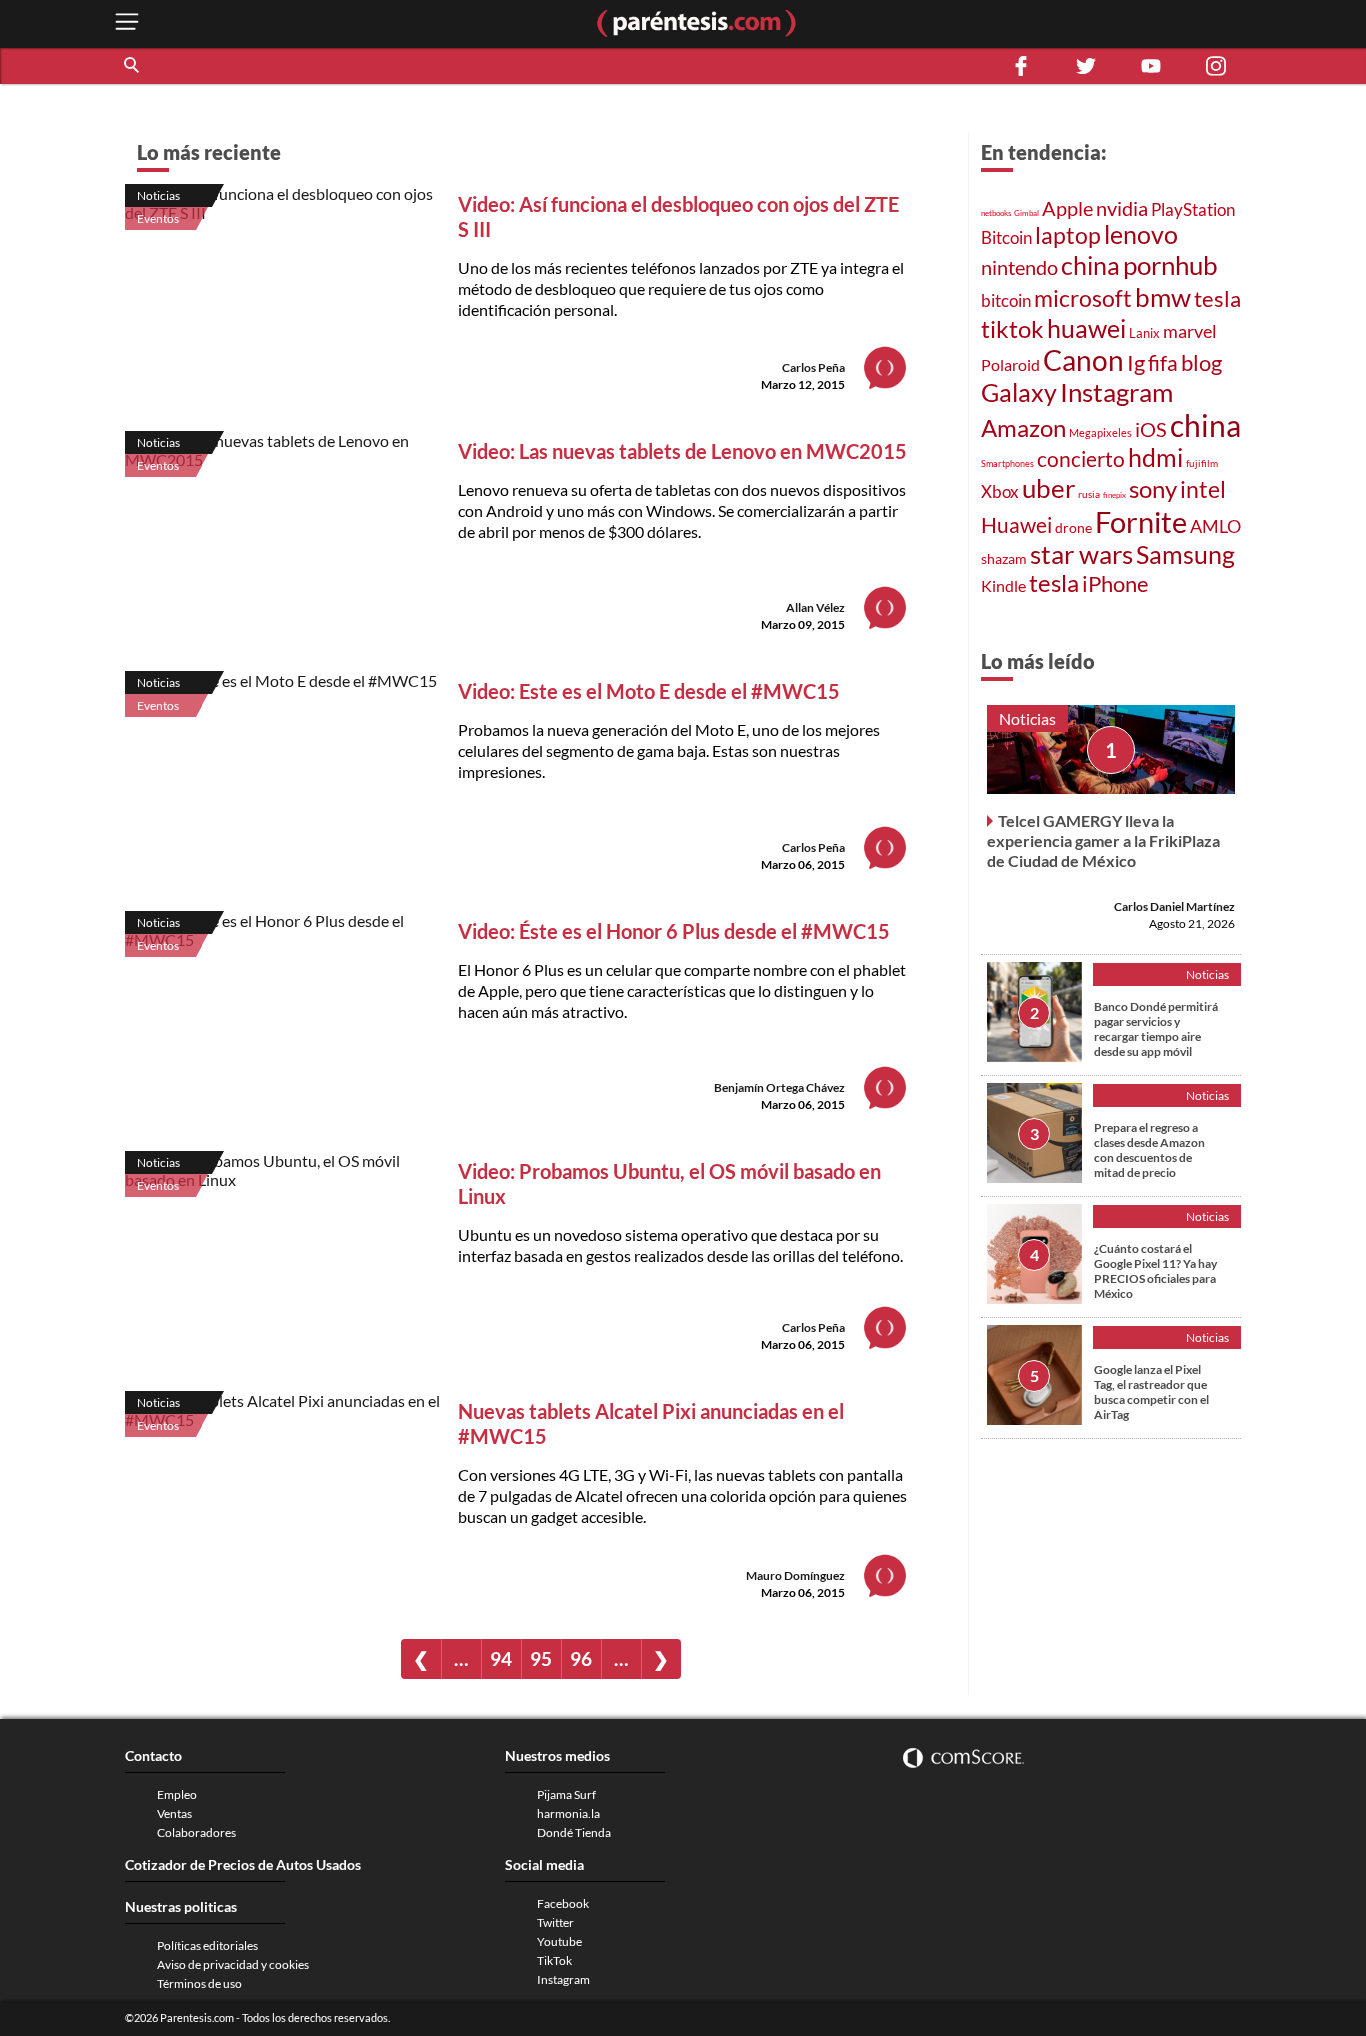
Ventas (174, 1813)
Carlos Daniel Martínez (1174, 905)
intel (1203, 489)
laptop (1068, 235)
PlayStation (1193, 209)
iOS (1151, 429)
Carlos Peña (813, 367)
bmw (1163, 297)
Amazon (1023, 428)
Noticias (158, 195)
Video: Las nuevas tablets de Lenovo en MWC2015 (682, 451)
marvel (1190, 331)
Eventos (158, 218)
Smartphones (1007, 463)
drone (1073, 527)
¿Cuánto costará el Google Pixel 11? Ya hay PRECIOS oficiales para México (1155, 1270)
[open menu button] (127, 23)
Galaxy (1019, 392)
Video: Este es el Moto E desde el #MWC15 (649, 691)
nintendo (1019, 267)
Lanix (1144, 333)
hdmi (1155, 457)
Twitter (555, 1922)
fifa (1163, 363)
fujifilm (1202, 463)
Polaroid (1010, 364)
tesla (1217, 299)
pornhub (1170, 265)
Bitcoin (1006, 237)
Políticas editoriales (207, 1945)
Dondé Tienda (574, 1832)
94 (501, 1658)
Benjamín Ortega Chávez (779, 1087)
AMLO (1215, 526)
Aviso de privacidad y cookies (233, 1964)
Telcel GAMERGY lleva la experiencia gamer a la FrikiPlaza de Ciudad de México (1103, 839)
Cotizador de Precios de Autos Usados (243, 1864)
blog (1201, 362)
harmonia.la (568, 1813)
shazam (1004, 559)
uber (1048, 488)
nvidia (1122, 208)
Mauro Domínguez (795, 1575)
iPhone (1115, 583)
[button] (133, 66)
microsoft (1083, 298)
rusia (1089, 494)
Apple (1067, 208)
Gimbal (1026, 213)
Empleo (177, 1794)
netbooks (996, 213)
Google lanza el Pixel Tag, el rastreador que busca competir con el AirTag (1151, 1391)
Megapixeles (1100, 433)
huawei (1086, 328)
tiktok (1012, 329)
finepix (1114, 495)
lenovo (1141, 234)
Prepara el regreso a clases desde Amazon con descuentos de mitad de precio (1149, 1149)
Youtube (559, 1941)
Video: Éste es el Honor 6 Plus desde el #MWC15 (674, 931)
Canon (1083, 360)
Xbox (1000, 491)
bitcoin (1006, 300)
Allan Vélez (815, 607)
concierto (1081, 459)
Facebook (563, 1903)
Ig (1136, 363)
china (1090, 265)
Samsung (1185, 554)
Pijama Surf (566, 1794)
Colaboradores (196, 1832)
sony (1153, 489)
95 (541, 1658)
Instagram (1116, 392)
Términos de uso (199, 1983)
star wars (1081, 554)
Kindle (1003, 586)
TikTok (554, 1960)
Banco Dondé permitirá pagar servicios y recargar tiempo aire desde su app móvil (1156, 1028)
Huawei (1016, 525)
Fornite (1141, 521)
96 (581, 1658)
